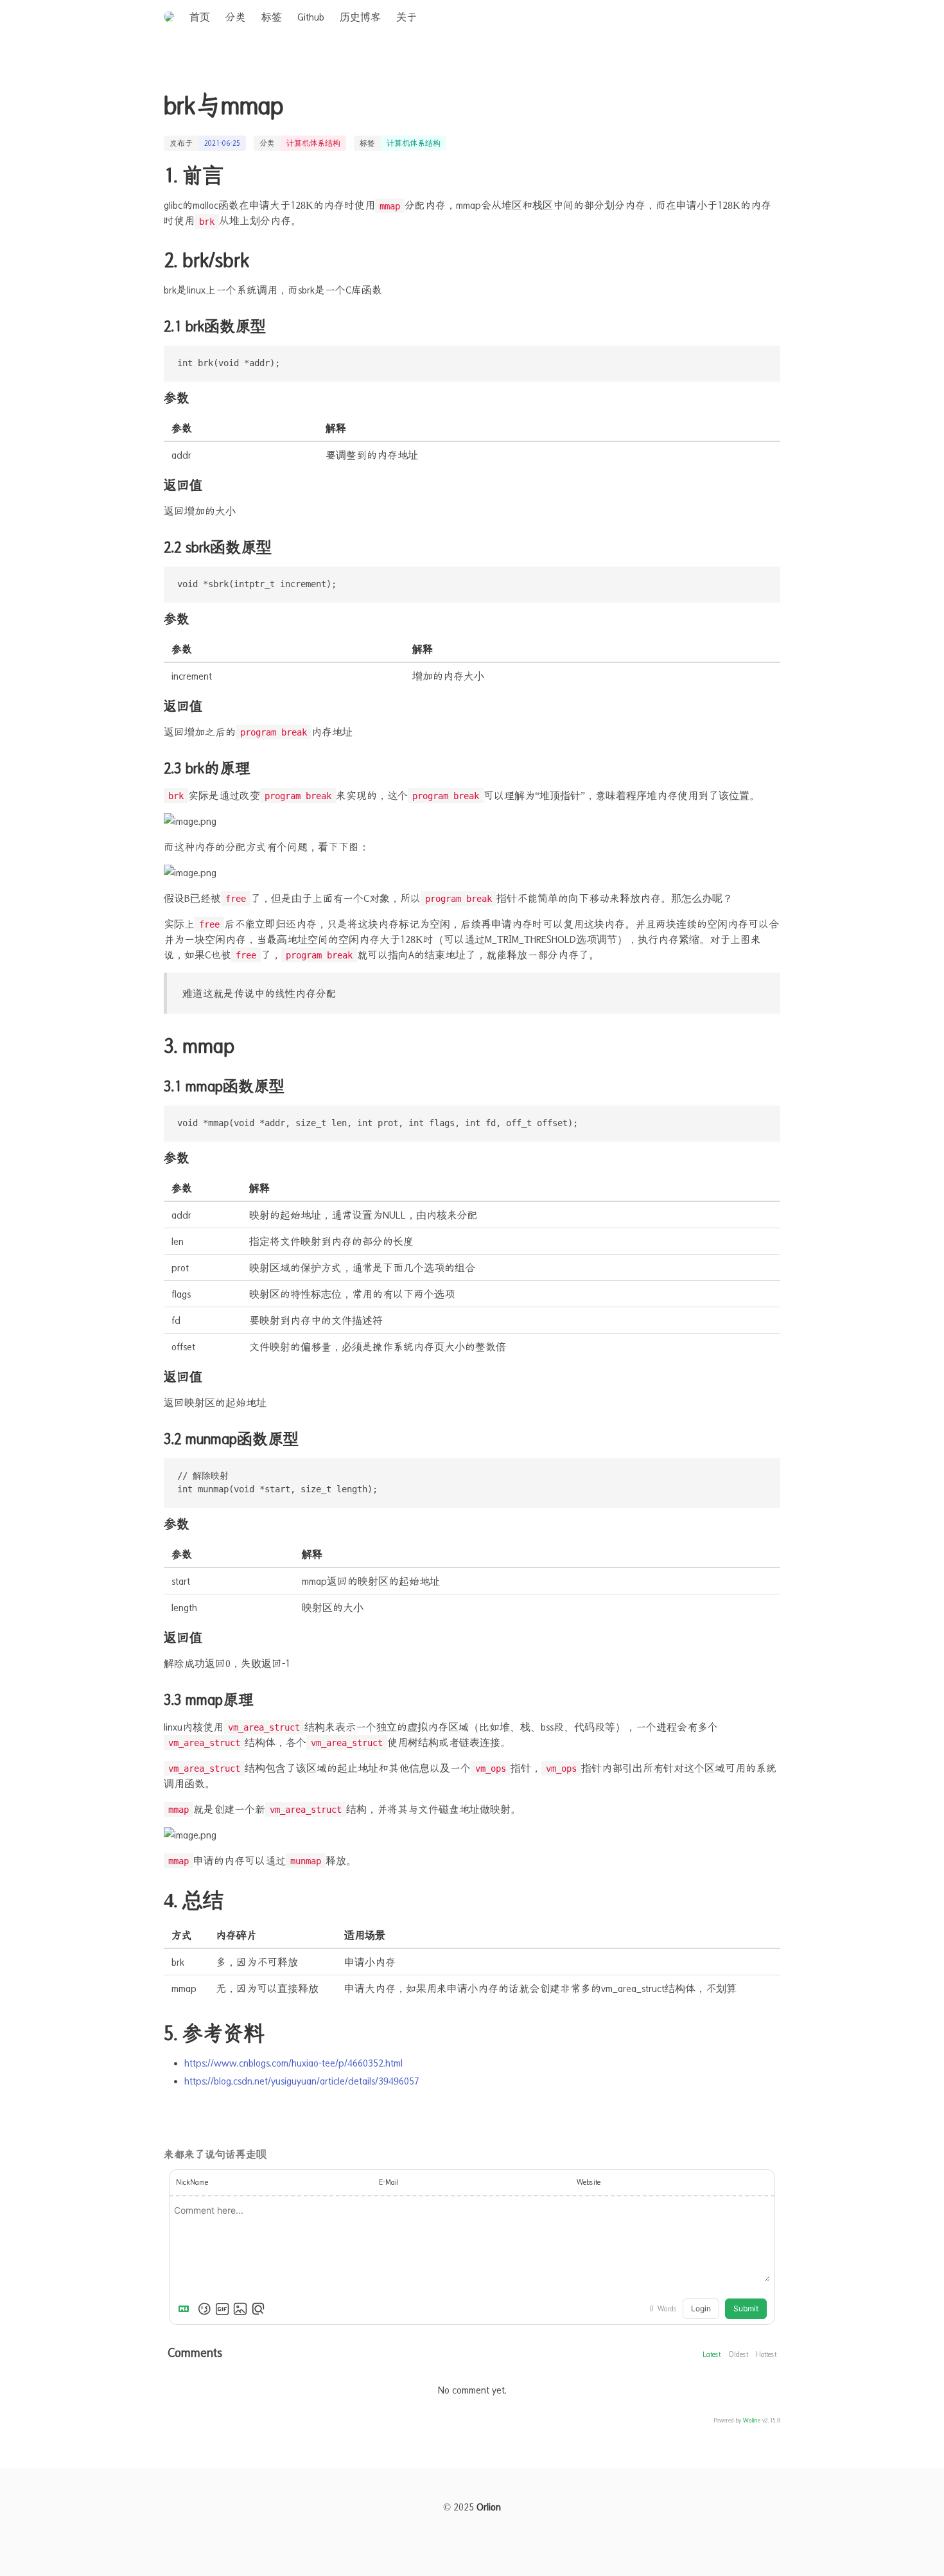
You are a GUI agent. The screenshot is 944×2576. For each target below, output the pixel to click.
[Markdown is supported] (186, 2309)
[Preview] (258, 2309)
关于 (406, 17)
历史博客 (360, 17)
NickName (192, 2182)
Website (589, 2182)
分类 (236, 17)
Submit (746, 2308)
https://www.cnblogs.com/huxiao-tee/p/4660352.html (293, 2063)
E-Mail (389, 2182)
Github (311, 17)
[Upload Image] (240, 2309)
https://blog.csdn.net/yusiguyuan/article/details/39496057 (302, 2081)
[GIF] (222, 2309)
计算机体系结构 (313, 143)
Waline (752, 2420)
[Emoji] (204, 2309)
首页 (200, 17)
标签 (272, 17)
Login (701, 2308)
